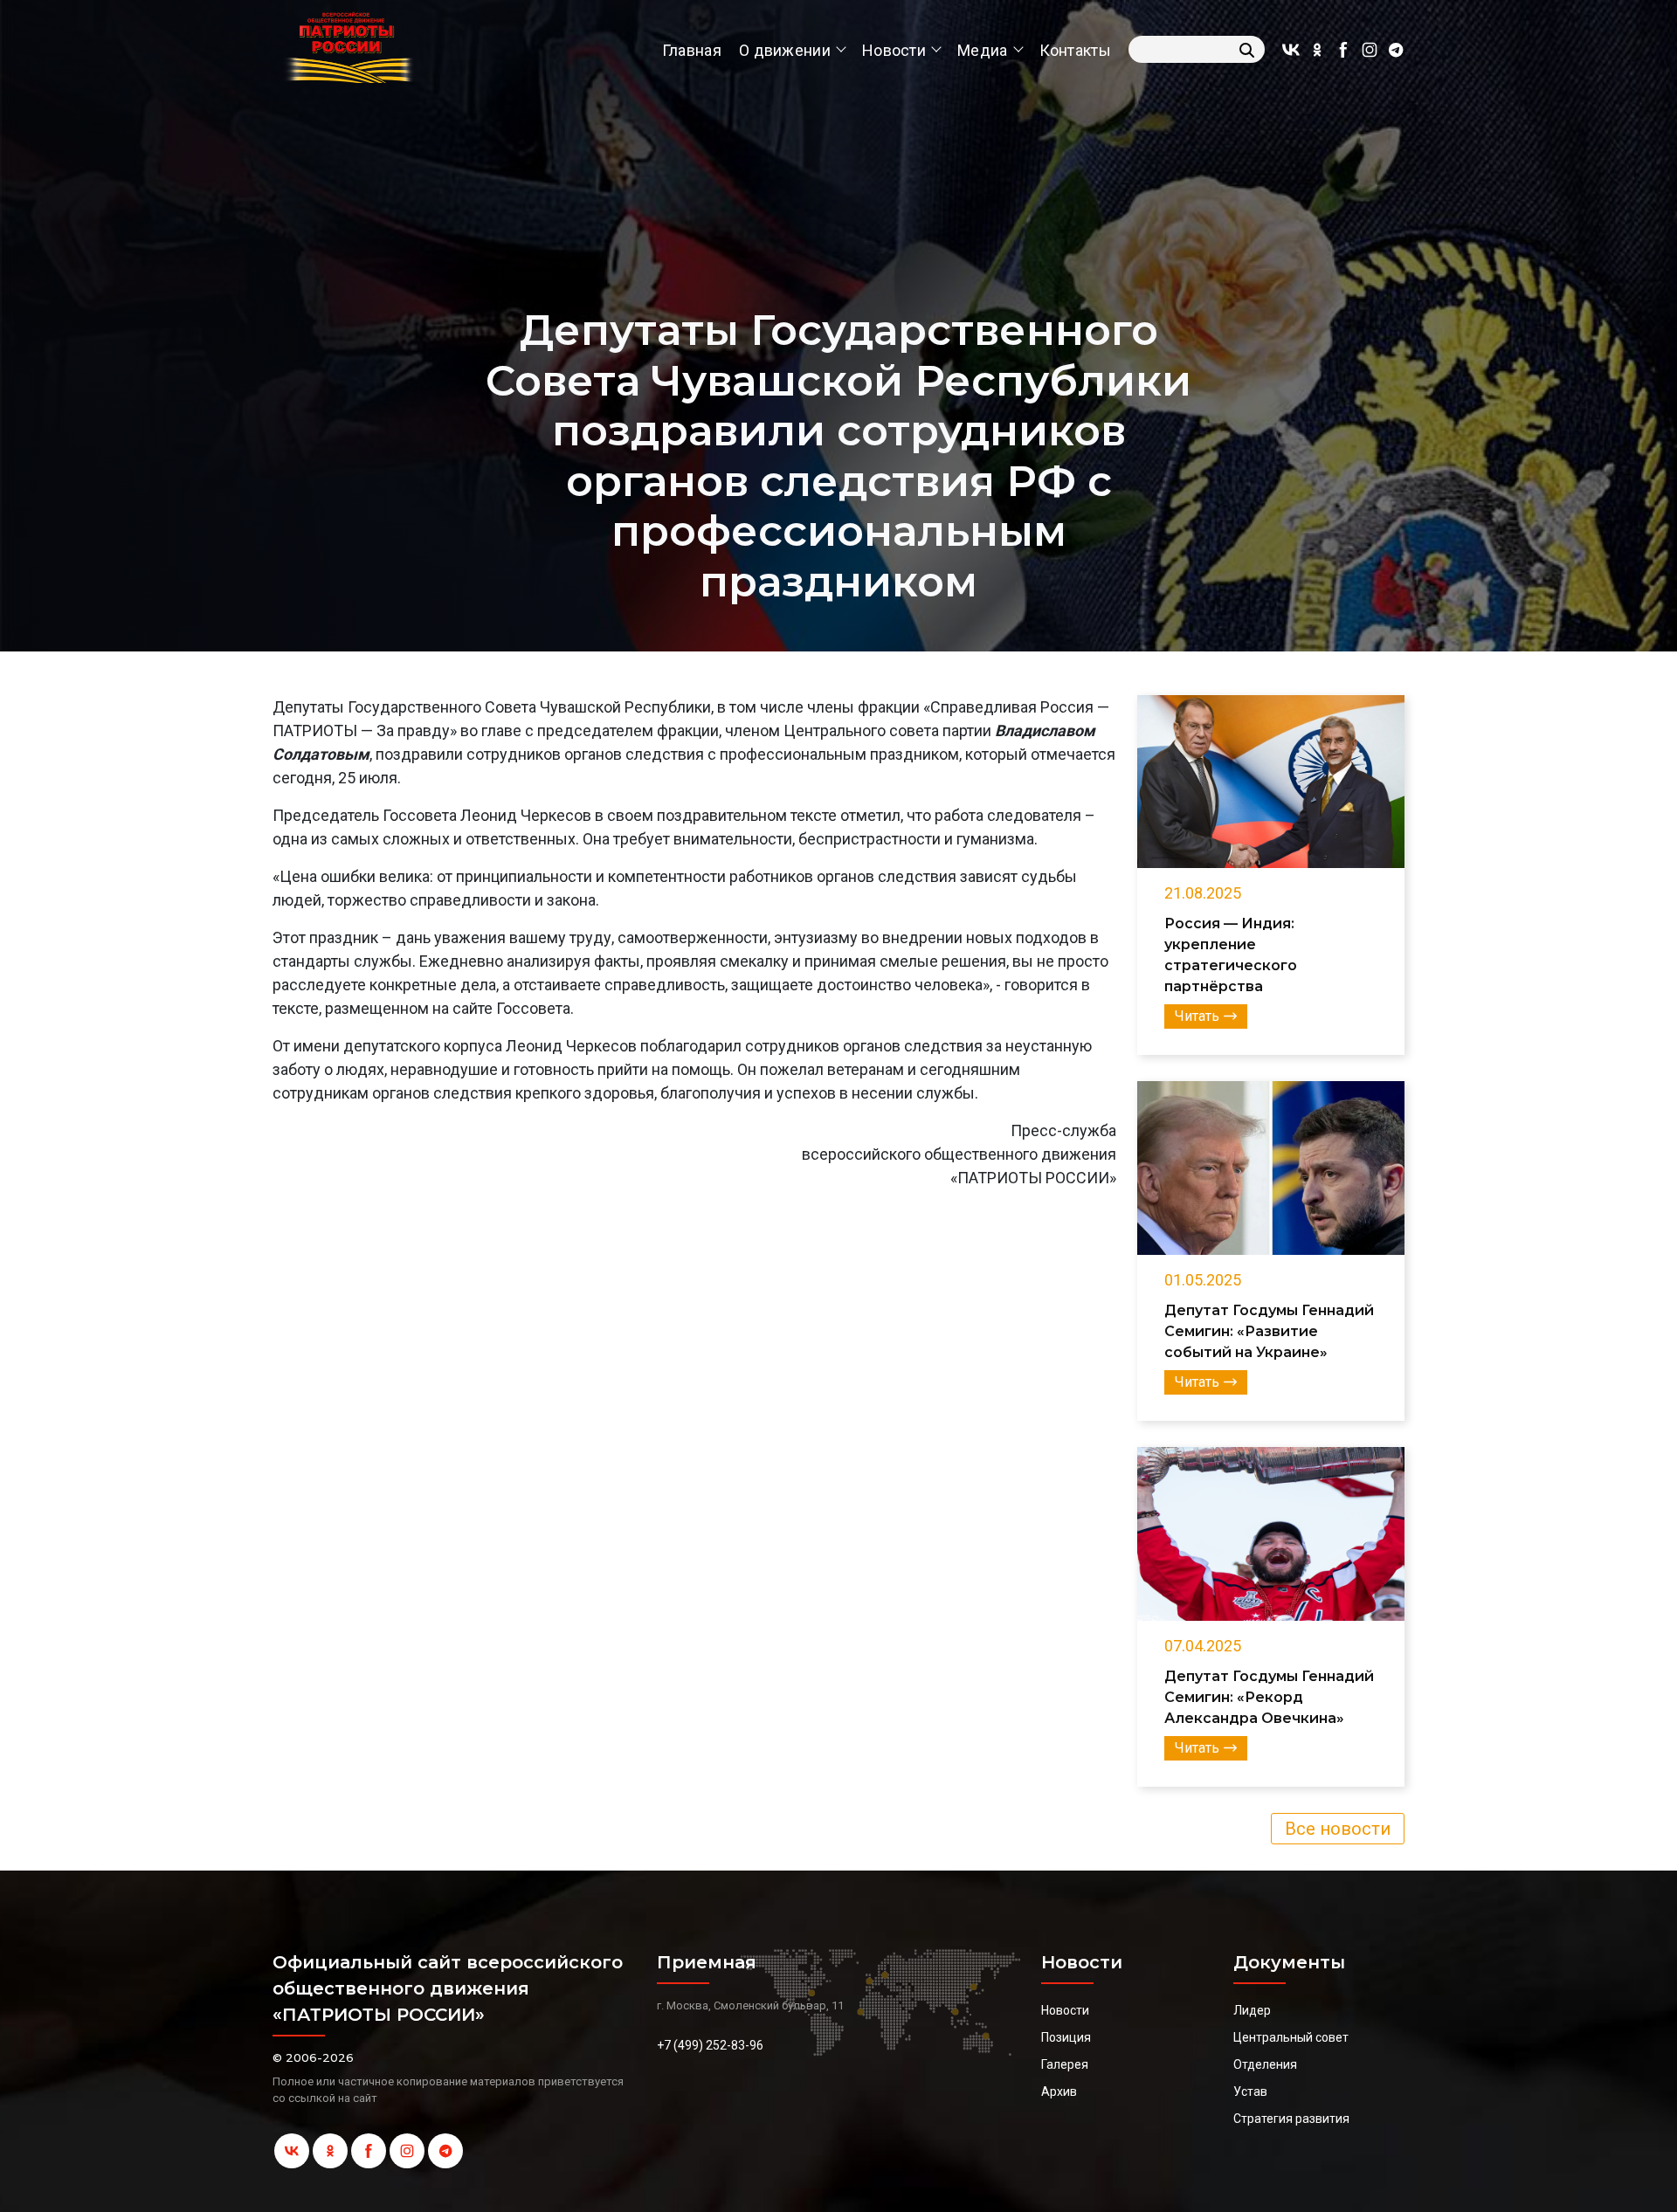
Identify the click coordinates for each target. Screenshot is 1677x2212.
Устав (1250, 2091)
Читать (1197, 1016)
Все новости (1338, 1829)
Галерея (1065, 2064)
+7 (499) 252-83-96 (710, 2045)
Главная (692, 50)
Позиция (1066, 2037)
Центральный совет (1291, 2037)
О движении (785, 50)
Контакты (1075, 50)
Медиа (983, 50)
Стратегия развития (1291, 2119)
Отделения (1265, 2064)
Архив (1059, 2091)
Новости (894, 50)
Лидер (1252, 2010)
